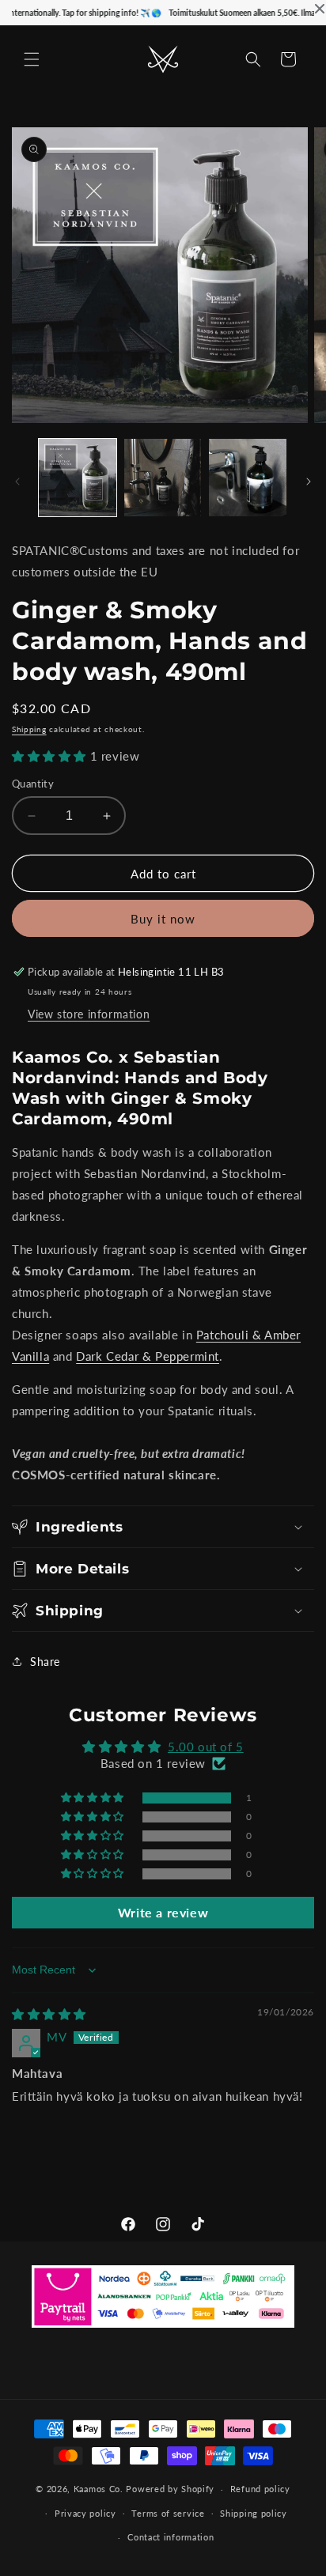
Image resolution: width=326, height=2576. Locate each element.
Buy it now (163, 919)
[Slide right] (309, 482)
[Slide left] (17, 482)
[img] (49, 2014)
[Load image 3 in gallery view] (248, 478)
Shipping (29, 729)
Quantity (33, 784)
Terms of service (168, 2513)
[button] (32, 59)
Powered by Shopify (170, 2489)
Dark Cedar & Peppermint (148, 1356)
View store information (89, 1014)
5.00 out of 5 (206, 1747)
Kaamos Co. (99, 2489)
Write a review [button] (163, 1912)
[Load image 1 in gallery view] (78, 478)
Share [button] (45, 1662)
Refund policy (260, 2489)
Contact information (171, 2537)
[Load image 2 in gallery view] (163, 478)
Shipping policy (254, 2513)
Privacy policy (85, 2513)
